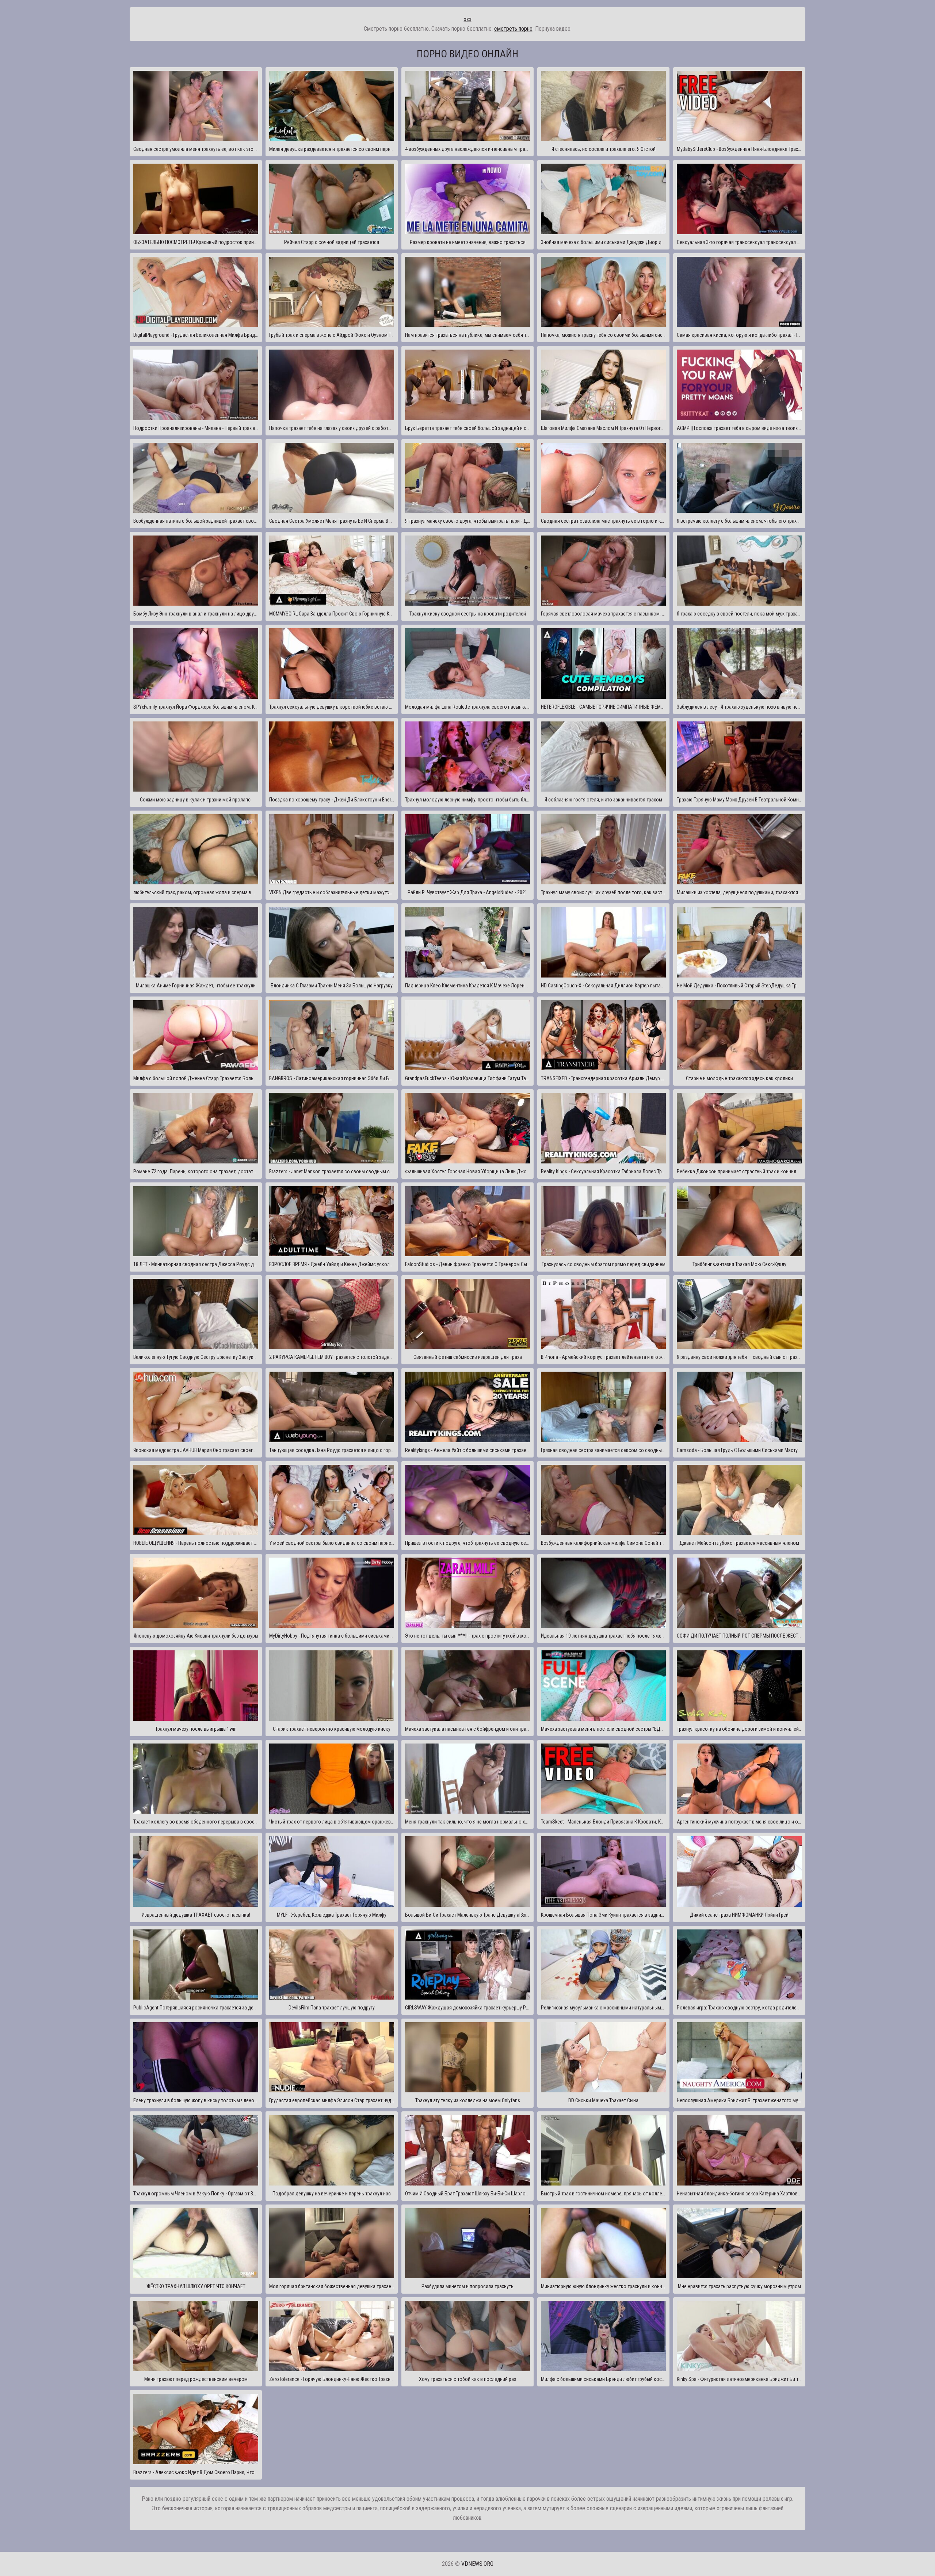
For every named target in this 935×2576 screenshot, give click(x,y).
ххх (468, 19)
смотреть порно (513, 29)
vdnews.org (477, 2564)
